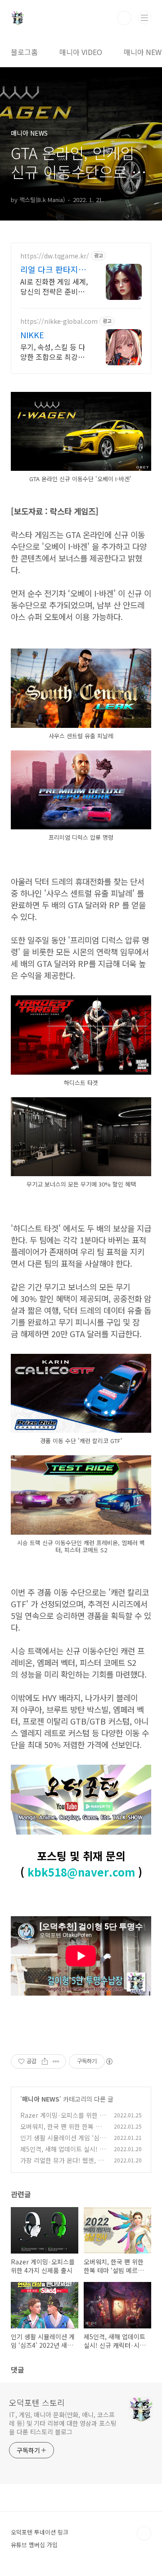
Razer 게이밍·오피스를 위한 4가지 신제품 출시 (62, 2120)
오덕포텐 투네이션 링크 (40, 2532)
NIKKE (32, 335)
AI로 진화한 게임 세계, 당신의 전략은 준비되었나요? (54, 286)
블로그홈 (24, 52)
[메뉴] (144, 18)
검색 (124, 18)
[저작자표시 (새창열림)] (109, 2061)
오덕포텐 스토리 (37, 2402)
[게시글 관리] (56, 2061)
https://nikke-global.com (59, 321)
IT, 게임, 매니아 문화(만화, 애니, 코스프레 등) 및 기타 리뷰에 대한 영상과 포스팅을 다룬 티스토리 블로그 (63, 2423)
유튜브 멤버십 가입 (34, 2545)
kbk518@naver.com (81, 1872)
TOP (144, 2533)
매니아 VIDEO (81, 52)
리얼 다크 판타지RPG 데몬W (49, 269)
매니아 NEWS (41, 2099)
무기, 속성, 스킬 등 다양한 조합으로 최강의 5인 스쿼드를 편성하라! (53, 352)
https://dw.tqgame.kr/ (55, 256)
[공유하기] (45, 2061)
